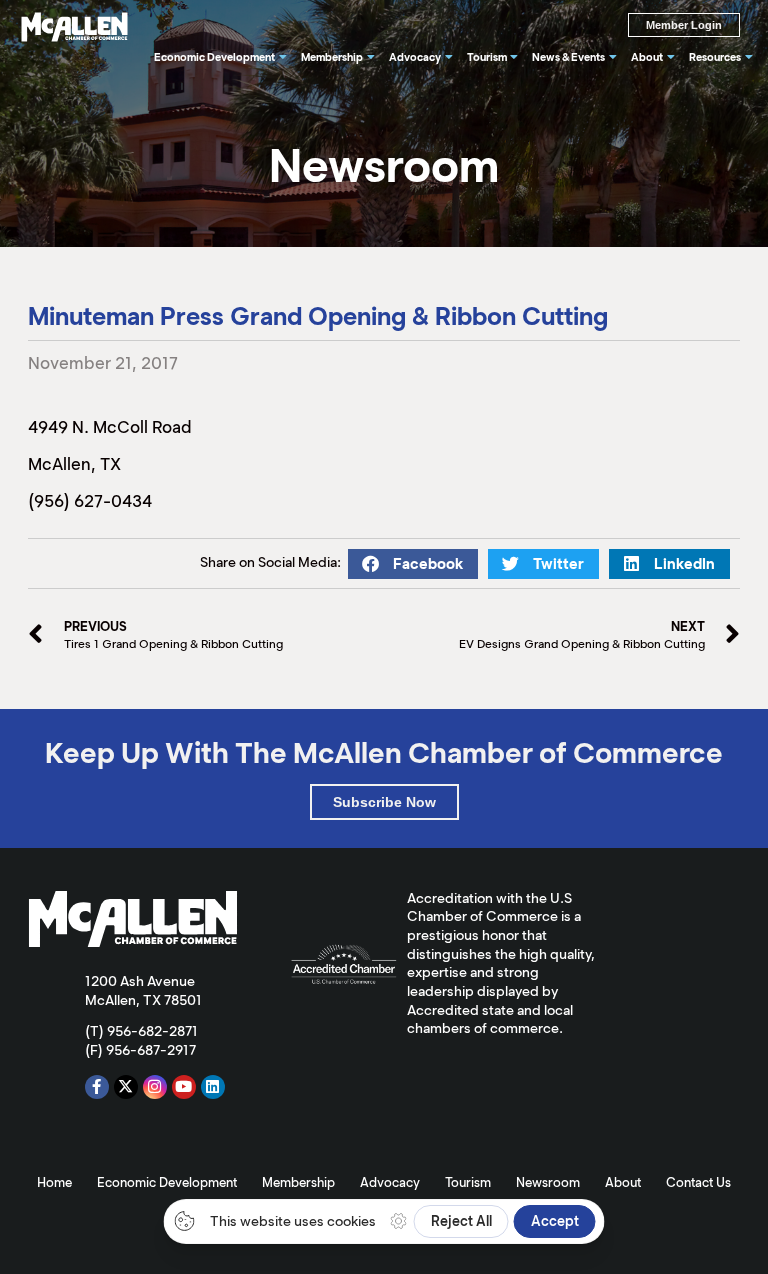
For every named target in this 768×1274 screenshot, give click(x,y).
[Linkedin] (213, 1087)
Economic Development (167, 1182)
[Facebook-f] (97, 1087)
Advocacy (390, 1182)
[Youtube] (184, 1087)
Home (54, 1182)
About (623, 1182)
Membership (298, 1182)
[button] (413, 564)
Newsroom (548, 1182)
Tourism (468, 1182)
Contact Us (698, 1182)
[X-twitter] (126, 1087)
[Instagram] (155, 1087)
